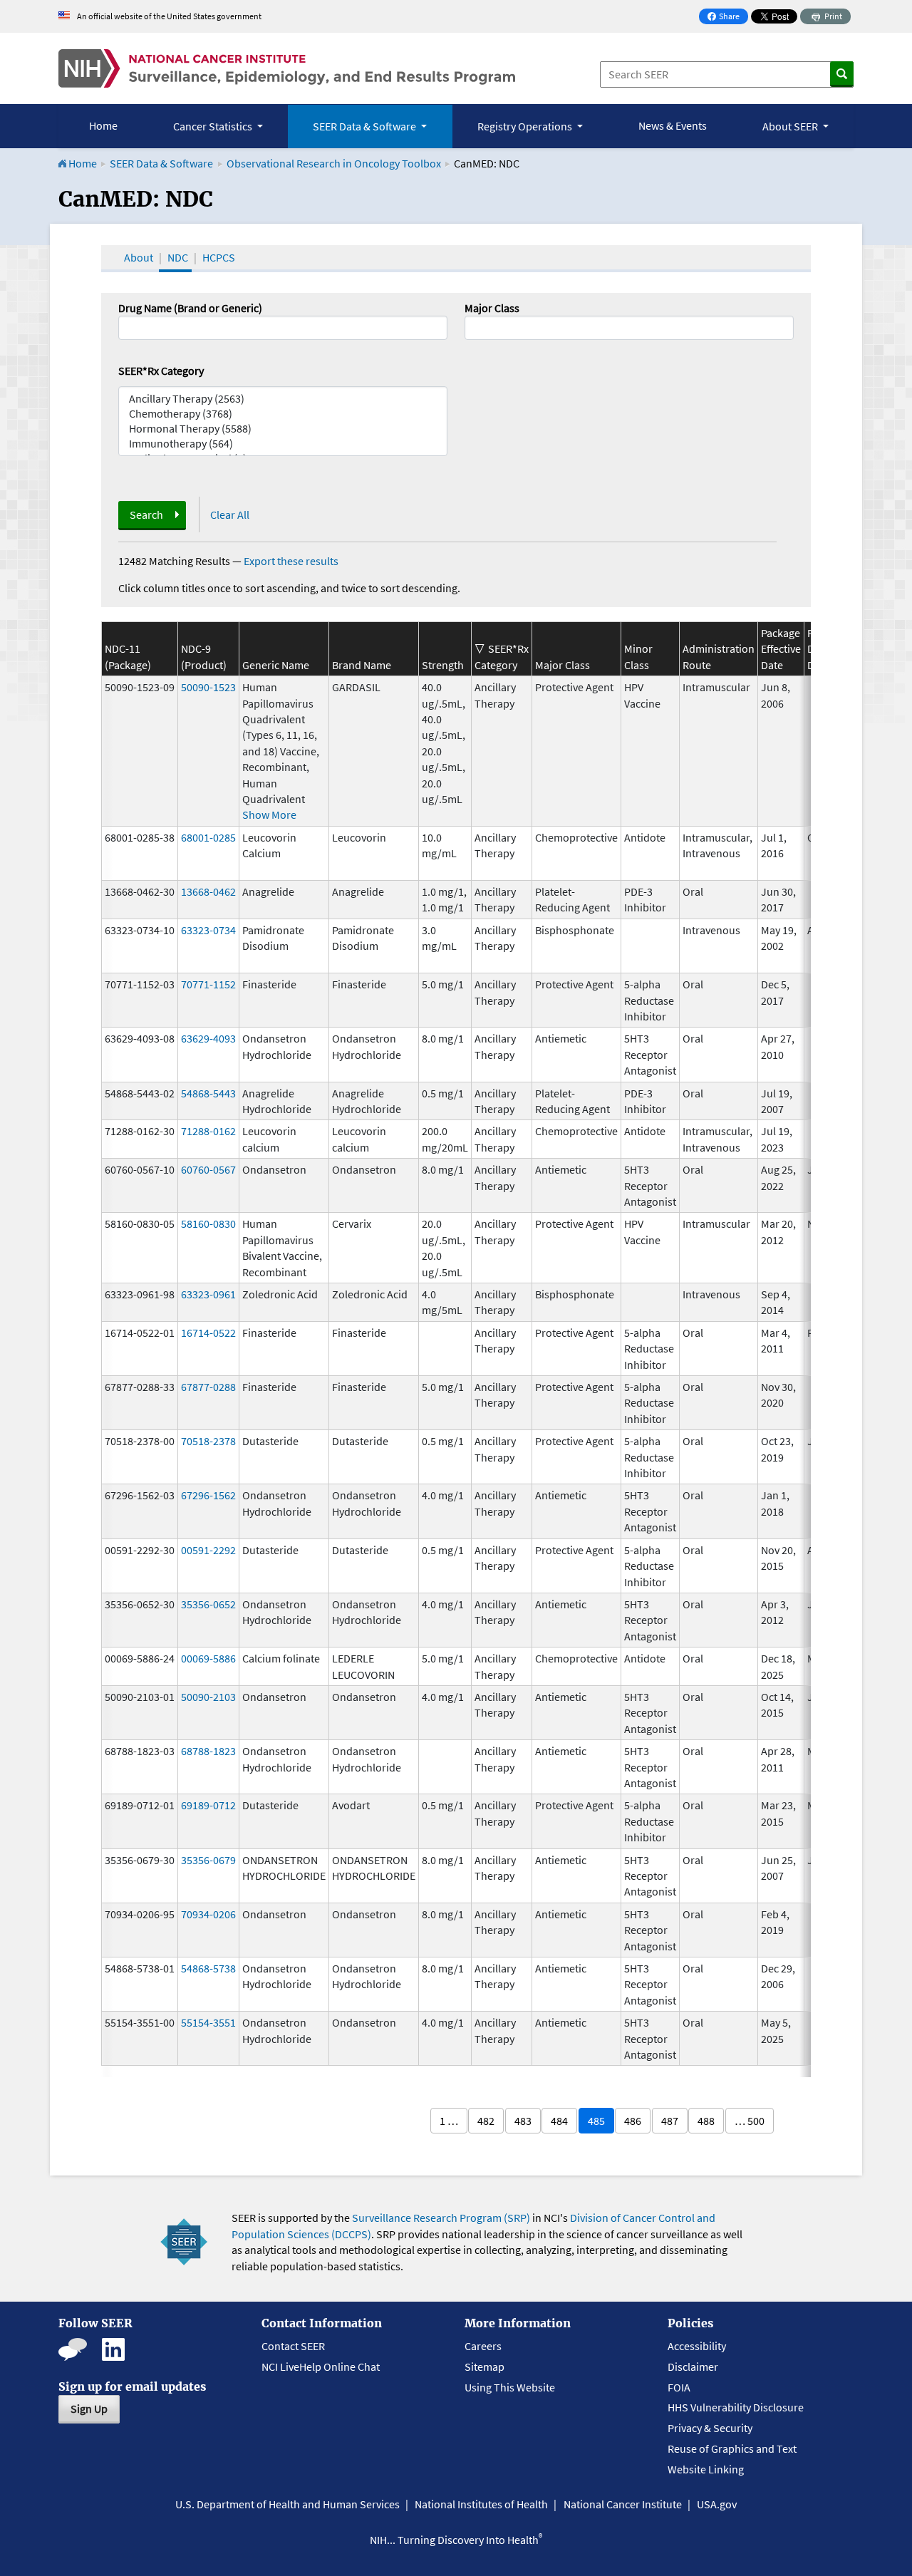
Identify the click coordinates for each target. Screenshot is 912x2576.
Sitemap (484, 2366)
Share (727, 17)
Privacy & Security (710, 2428)
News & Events (673, 125)
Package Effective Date (781, 649)
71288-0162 (208, 1131)
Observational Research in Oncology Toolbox (334, 163)
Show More (269, 814)
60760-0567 (208, 1169)
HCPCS (219, 257)
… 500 (750, 2121)
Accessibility (697, 2346)
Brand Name (362, 665)
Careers (483, 2346)
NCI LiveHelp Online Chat (321, 2366)
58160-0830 (208, 1224)
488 (706, 2121)
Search (146, 514)
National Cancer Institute (623, 2504)
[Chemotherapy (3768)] (283, 414)
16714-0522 (208, 1333)
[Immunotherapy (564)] (283, 444)
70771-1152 (208, 984)
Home (103, 125)
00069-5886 (208, 1658)
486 (633, 2121)
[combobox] (629, 328)
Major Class (492, 308)
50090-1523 (208, 687)
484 (559, 2121)
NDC (178, 257)
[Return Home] (287, 68)
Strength (443, 665)
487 (670, 2121)
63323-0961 (208, 1294)
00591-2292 (208, 1550)
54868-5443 (208, 1093)
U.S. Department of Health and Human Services (287, 2504)
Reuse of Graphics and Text (732, 2448)
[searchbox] (473, 326)
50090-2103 (208, 1697)
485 (596, 2121)
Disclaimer (693, 2366)
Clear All (230, 514)
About (139, 257)
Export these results (291, 561)
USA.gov (717, 2504)
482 (486, 2121)
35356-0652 (208, 1604)
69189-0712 (208, 1805)
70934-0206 (208, 1914)
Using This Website (510, 2387)
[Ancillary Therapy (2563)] (283, 399)
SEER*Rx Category (161, 371)
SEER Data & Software (161, 163)
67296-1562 (208, 1495)
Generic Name (276, 665)
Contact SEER (293, 2346)
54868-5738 (208, 1968)
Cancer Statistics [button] (214, 126)
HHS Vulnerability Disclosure (736, 2407)
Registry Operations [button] (526, 126)
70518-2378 (208, 1441)
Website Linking (706, 2469)
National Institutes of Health (481, 2504)
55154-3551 (208, 2022)
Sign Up (89, 2409)
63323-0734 (208, 930)
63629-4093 (208, 1038)
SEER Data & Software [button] (366, 126)
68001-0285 (208, 837)
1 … (449, 2121)
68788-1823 (208, 1751)
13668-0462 (208, 891)
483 (523, 2121)
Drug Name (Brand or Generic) (190, 308)
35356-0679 (208, 1860)
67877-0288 (208, 1387)
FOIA (679, 2387)
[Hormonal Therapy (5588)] (283, 429)
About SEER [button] (791, 126)
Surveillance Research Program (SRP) (441, 2218)
